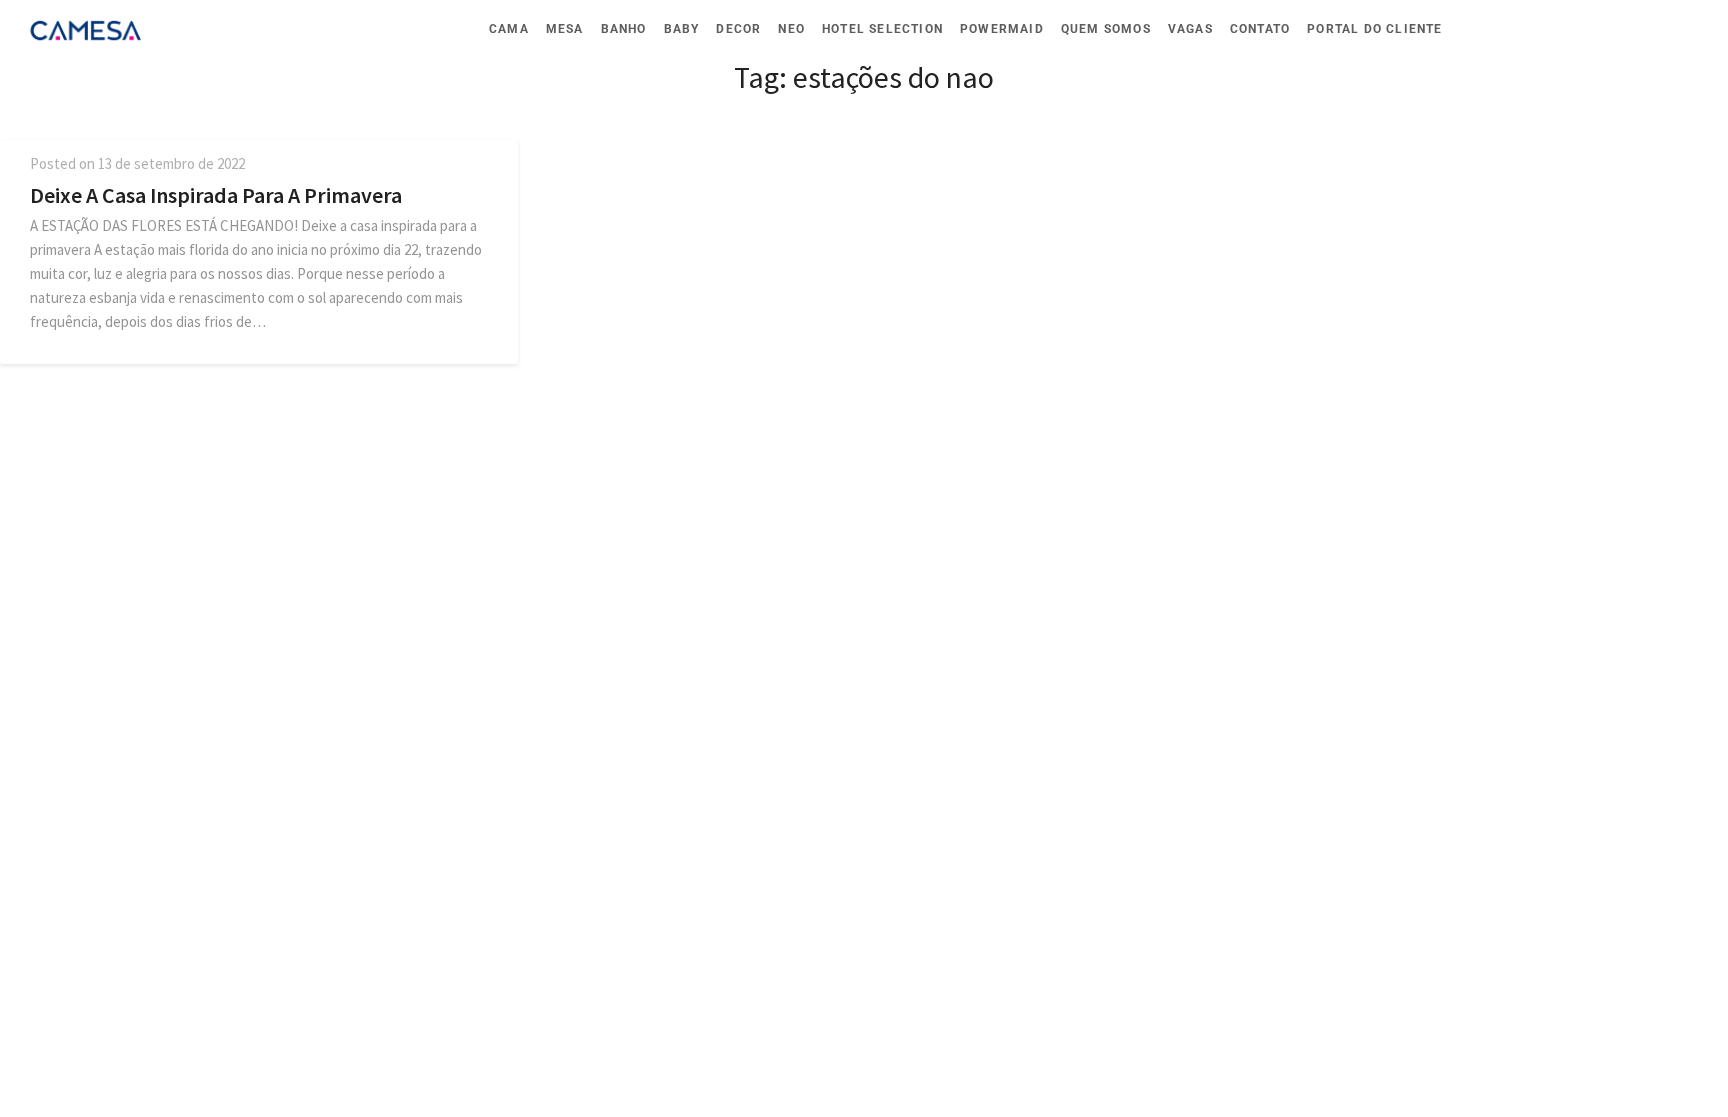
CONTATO (1260, 29)
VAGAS (1190, 29)
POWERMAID (1002, 29)
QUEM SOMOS (1106, 29)
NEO (791, 29)
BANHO (624, 29)
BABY (682, 29)
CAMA (509, 29)
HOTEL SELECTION (882, 29)
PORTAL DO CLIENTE (1374, 29)
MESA (565, 29)
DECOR (738, 29)
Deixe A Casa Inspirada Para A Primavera (216, 195)
